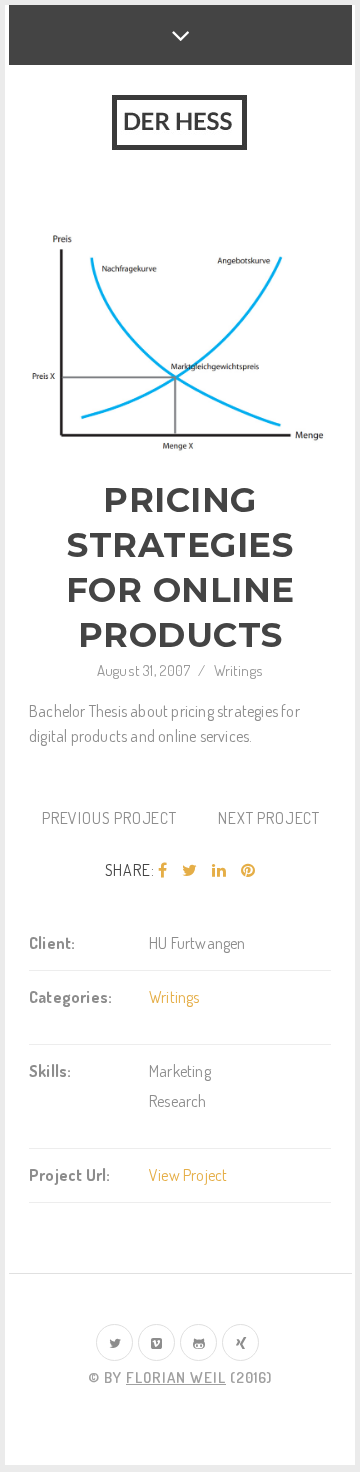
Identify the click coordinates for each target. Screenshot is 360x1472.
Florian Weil (176, 1377)
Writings (239, 670)
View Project (188, 1175)
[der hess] (180, 124)
